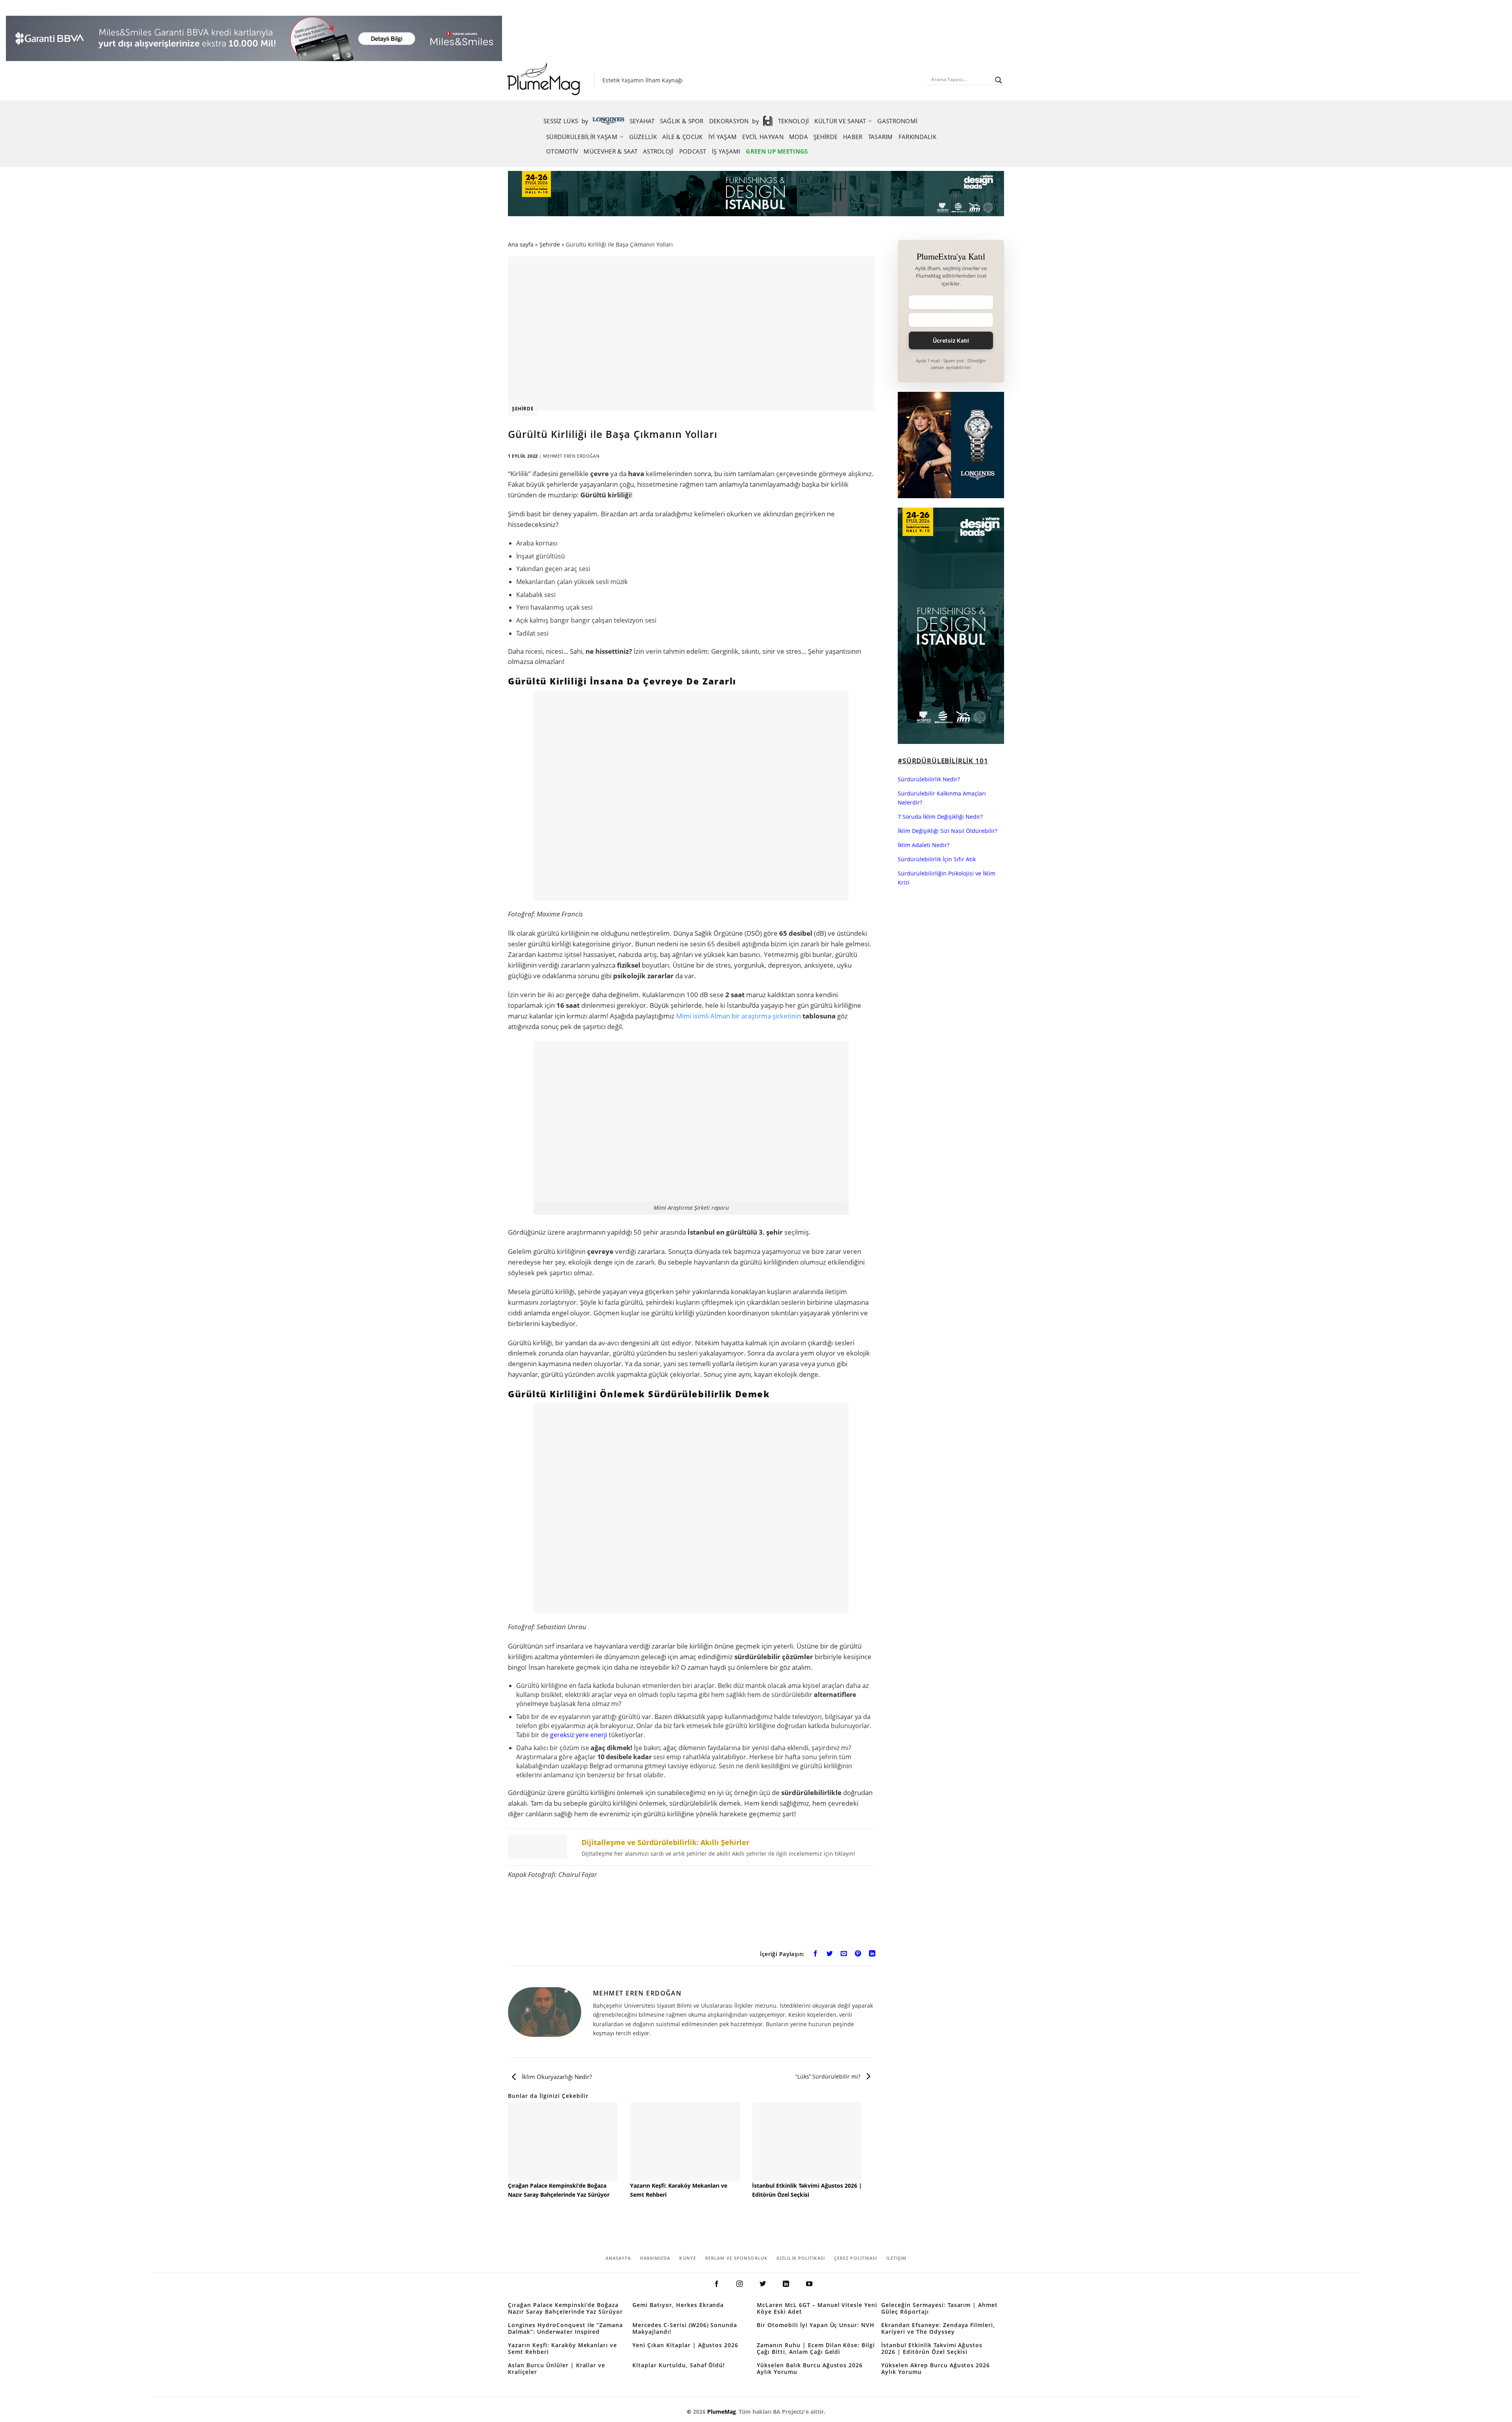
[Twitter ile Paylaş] (830, 1955)
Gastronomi (897, 121)
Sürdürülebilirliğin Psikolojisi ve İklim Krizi (947, 878)
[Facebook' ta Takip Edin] (716, 2284)
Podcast (693, 151)
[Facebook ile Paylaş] (816, 1955)
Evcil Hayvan (763, 137)
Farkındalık (917, 137)
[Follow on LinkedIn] (786, 2284)
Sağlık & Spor (682, 121)
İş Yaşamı (726, 151)
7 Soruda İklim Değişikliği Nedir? (940, 817)
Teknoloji (794, 121)
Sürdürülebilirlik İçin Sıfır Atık (937, 859)
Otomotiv (562, 151)
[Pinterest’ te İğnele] (858, 1955)
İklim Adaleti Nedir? (924, 845)
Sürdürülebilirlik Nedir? (929, 779)
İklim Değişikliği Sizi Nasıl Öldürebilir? (948, 831)
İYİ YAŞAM (723, 137)
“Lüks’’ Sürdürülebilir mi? (829, 2077)
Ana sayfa (521, 244)
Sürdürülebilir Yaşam (582, 137)
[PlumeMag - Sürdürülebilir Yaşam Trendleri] (545, 80)
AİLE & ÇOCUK (683, 137)
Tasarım (881, 137)
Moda (799, 137)
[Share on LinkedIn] (872, 1955)
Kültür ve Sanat (840, 121)
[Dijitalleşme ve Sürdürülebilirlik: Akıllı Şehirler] (691, 1847)
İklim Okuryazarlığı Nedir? (556, 2077)
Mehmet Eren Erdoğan (571, 456)
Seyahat (642, 121)
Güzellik (643, 137)
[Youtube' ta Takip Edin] (809, 2284)
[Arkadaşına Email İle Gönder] (844, 1955)
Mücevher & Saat (611, 151)
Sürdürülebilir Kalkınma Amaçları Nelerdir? (942, 798)
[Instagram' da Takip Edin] (739, 2284)
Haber (853, 137)
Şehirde (825, 137)
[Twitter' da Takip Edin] (763, 2284)
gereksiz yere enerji (579, 1735)
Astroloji (658, 151)
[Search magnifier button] (999, 80)
